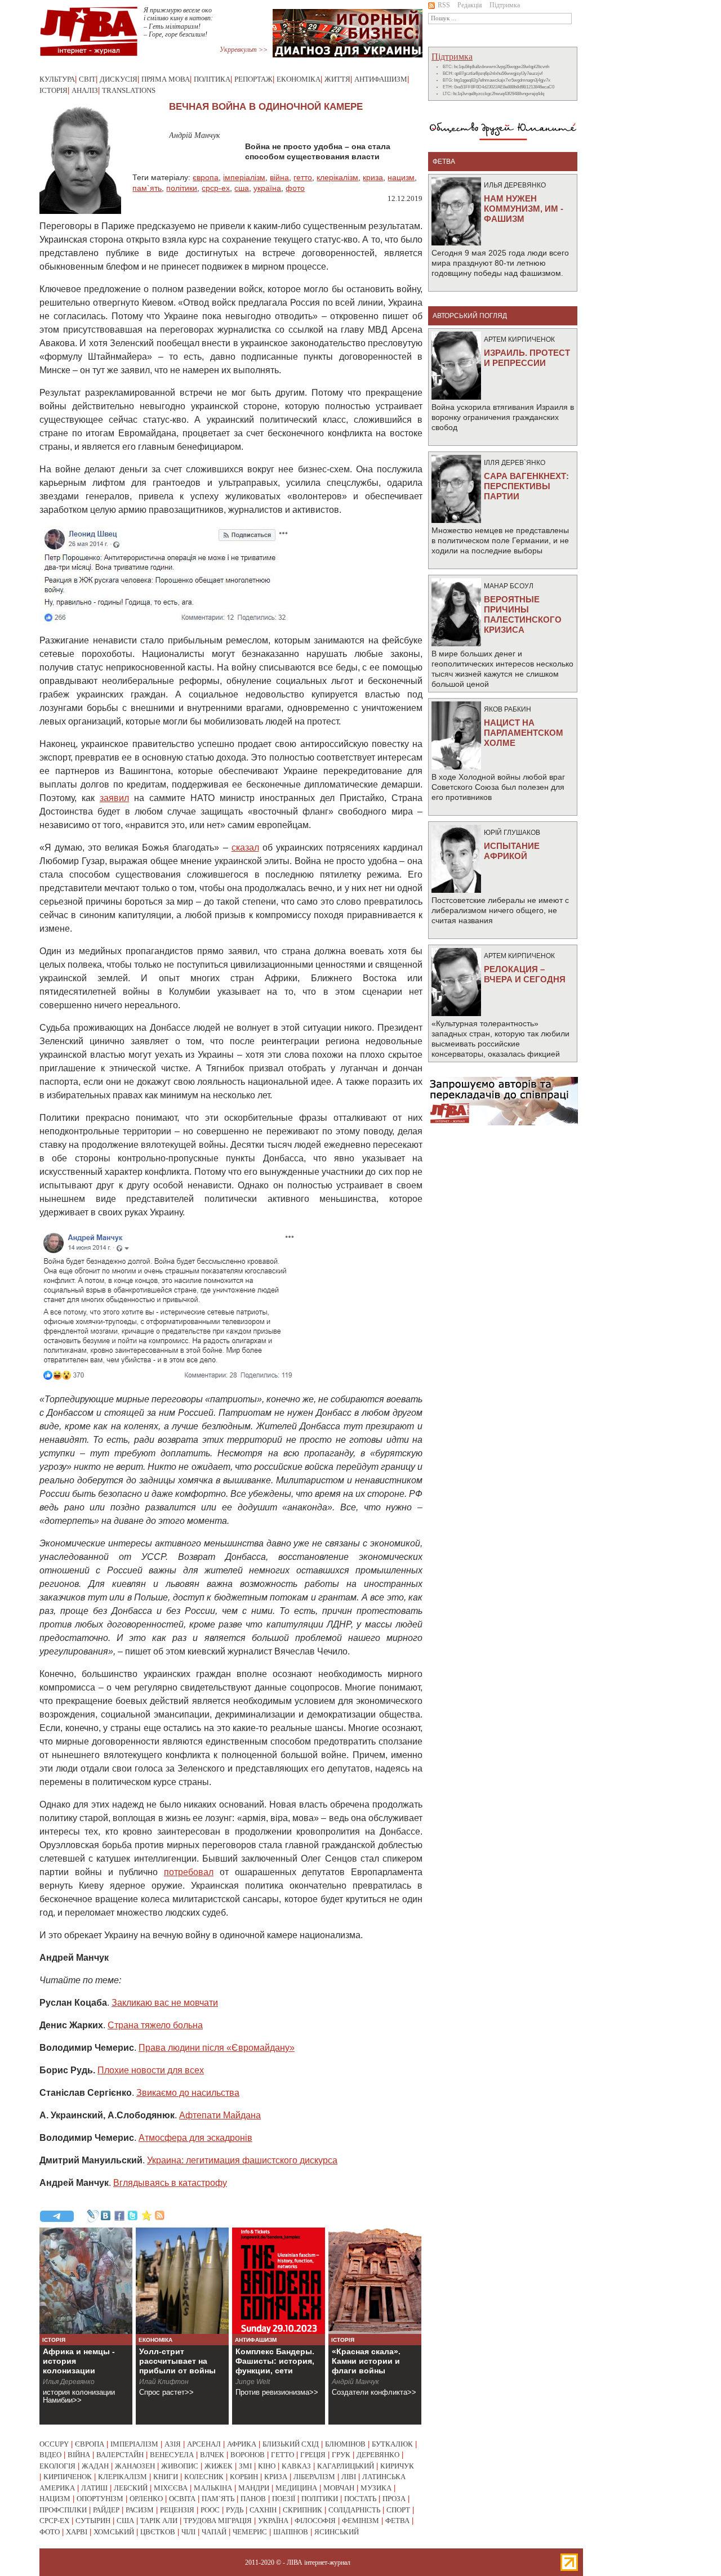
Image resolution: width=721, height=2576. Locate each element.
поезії (284, 2499)
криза (373, 177)
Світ (87, 79)
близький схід (291, 2444)
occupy (54, 2444)
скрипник (302, 2510)
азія (173, 2444)
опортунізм (100, 2499)
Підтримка (505, 5)
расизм (140, 2510)
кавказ (296, 2466)
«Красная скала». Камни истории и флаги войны (366, 2361)
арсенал (204, 2444)
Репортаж (253, 79)
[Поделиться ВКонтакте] (106, 2216)
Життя (337, 79)
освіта (182, 2499)
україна (267, 188)
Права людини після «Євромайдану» (217, 2048)
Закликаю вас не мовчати (165, 2003)
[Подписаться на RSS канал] (160, 2216)
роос (210, 2510)
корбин (244, 2477)
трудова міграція (218, 2521)
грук (341, 2455)
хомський (114, 2532)
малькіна (213, 2488)
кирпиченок (68, 2477)
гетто (303, 177)
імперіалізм (244, 177)
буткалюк (392, 2444)
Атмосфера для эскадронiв (195, 2138)
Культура (57, 79)
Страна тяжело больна (155, 2025)
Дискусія (119, 79)
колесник (204, 2477)
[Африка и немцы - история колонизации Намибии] (86, 2281)
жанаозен (135, 2466)
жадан (95, 2466)
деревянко (378, 2455)
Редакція (470, 5)
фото (295, 188)
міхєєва (171, 2488)
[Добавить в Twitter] (133, 2216)
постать (360, 2499)
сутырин (93, 2521)
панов (253, 2499)
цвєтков (158, 2532)
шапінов (291, 2532)
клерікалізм (337, 177)
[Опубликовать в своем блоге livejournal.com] (92, 2216)
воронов (248, 2455)
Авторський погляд (470, 316)
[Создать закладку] (146, 2216)
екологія (57, 2466)
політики (182, 188)
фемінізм (360, 2521)
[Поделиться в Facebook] (119, 2216)
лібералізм (314, 2477)
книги (166, 2477)
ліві (349, 2477)
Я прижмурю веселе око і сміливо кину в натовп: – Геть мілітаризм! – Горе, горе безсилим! (178, 22)
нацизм (401, 177)
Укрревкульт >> (244, 50)
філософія (315, 2521)
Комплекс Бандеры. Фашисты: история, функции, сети (275, 2361)
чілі (188, 2532)
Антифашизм (381, 79)
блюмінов (345, 2444)
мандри (254, 2488)
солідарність (354, 2510)
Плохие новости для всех (151, 2070)
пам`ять (147, 188)
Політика (212, 79)
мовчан (339, 2488)
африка (242, 2444)
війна (279, 177)
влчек (212, 2455)
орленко (146, 2499)
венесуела (172, 2455)
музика (376, 2488)
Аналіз (85, 90)
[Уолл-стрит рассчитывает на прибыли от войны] (182, 2281)
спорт (398, 2510)
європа (206, 177)
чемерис (250, 2532)
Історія (54, 90)
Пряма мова (166, 79)
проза (394, 2499)
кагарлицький (346, 2466)
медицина (296, 2488)
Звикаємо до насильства (188, 2093)
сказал (245, 848)
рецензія (177, 2510)
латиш (94, 2488)
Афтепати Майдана (220, 2115)
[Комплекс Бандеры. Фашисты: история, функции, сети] (279, 2281)
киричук (397, 2466)
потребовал (189, 1872)
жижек (219, 2466)
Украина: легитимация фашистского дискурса (242, 2160)
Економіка (299, 79)
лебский (131, 2488)
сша (242, 188)
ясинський (337, 2532)
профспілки (63, 2510)
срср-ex (216, 188)
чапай (214, 2532)
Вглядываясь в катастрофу (170, 2183)
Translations (129, 90)
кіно (267, 2466)
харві (77, 2532)
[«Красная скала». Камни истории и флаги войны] (375, 2281)
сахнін (263, 2510)
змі (245, 2466)
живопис (180, 2466)
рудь (235, 2510)
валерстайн (120, 2455)
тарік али (159, 2521)
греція (313, 2455)
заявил (114, 798)
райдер (106, 2510)
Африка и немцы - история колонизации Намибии (79, 2366)
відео (50, 2455)
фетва (397, 2521)
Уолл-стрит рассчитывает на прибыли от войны (177, 2361)
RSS (444, 5)
